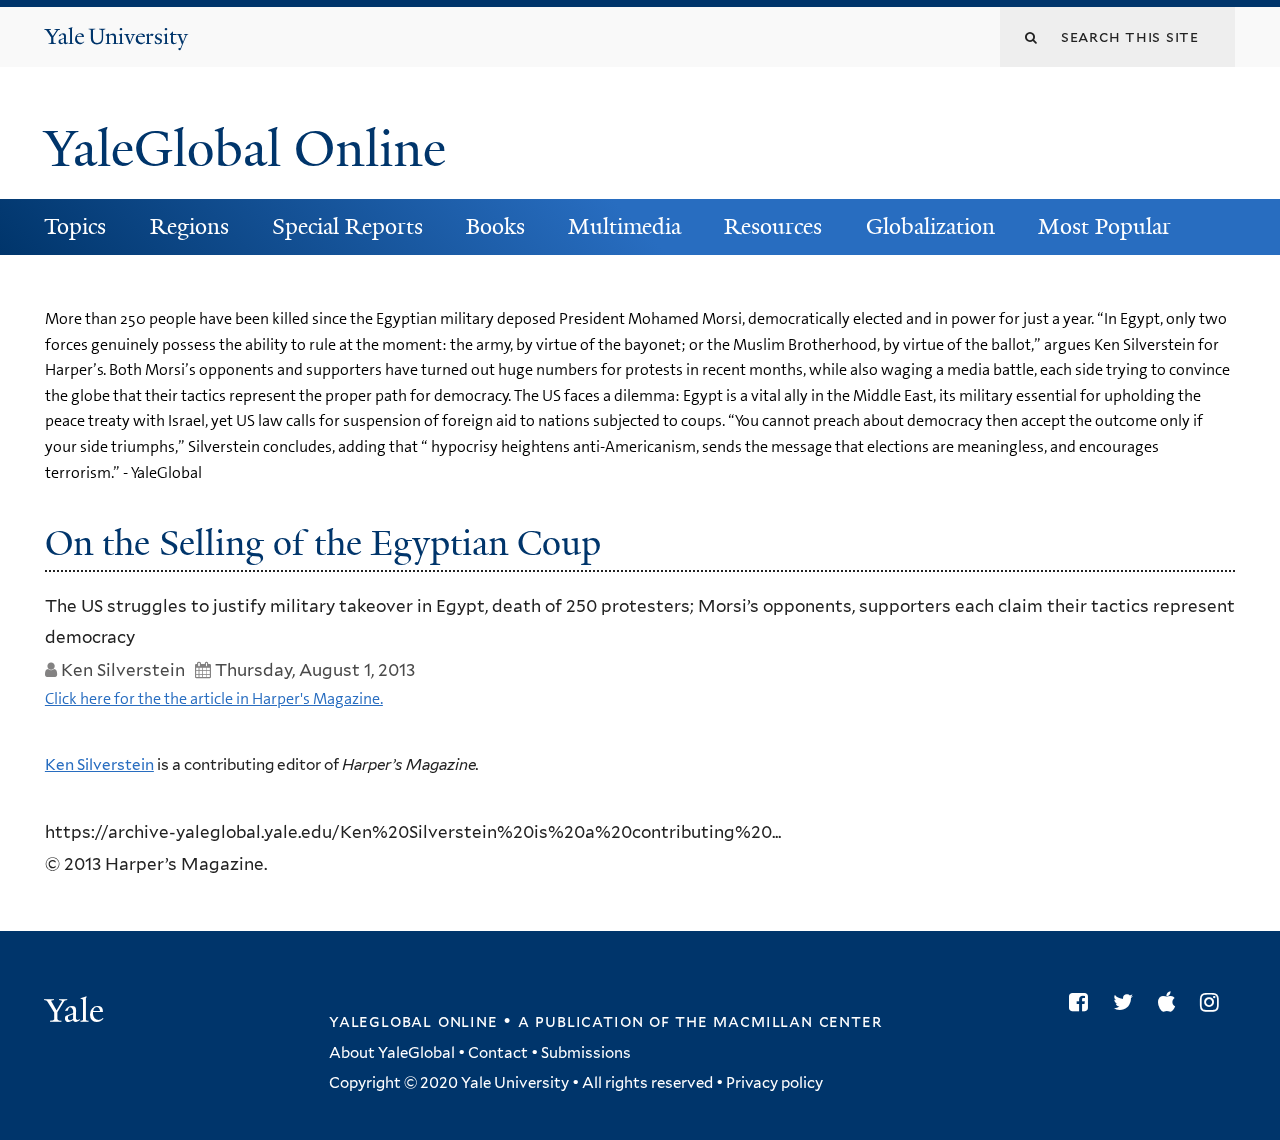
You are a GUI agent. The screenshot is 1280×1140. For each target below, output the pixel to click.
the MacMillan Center (778, 1021)
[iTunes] (1171, 1002)
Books (495, 226)
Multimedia (624, 226)
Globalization (930, 226)
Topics (75, 226)
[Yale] (77, 1013)
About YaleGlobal (392, 1053)
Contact (498, 1053)
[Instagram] (1214, 1002)
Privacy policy (774, 1083)
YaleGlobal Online (245, 149)
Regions (189, 226)
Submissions (586, 1053)
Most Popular (1104, 226)
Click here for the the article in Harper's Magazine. (214, 698)
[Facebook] (1083, 1002)
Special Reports (347, 226)
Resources (773, 226)
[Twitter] (1128, 1002)
